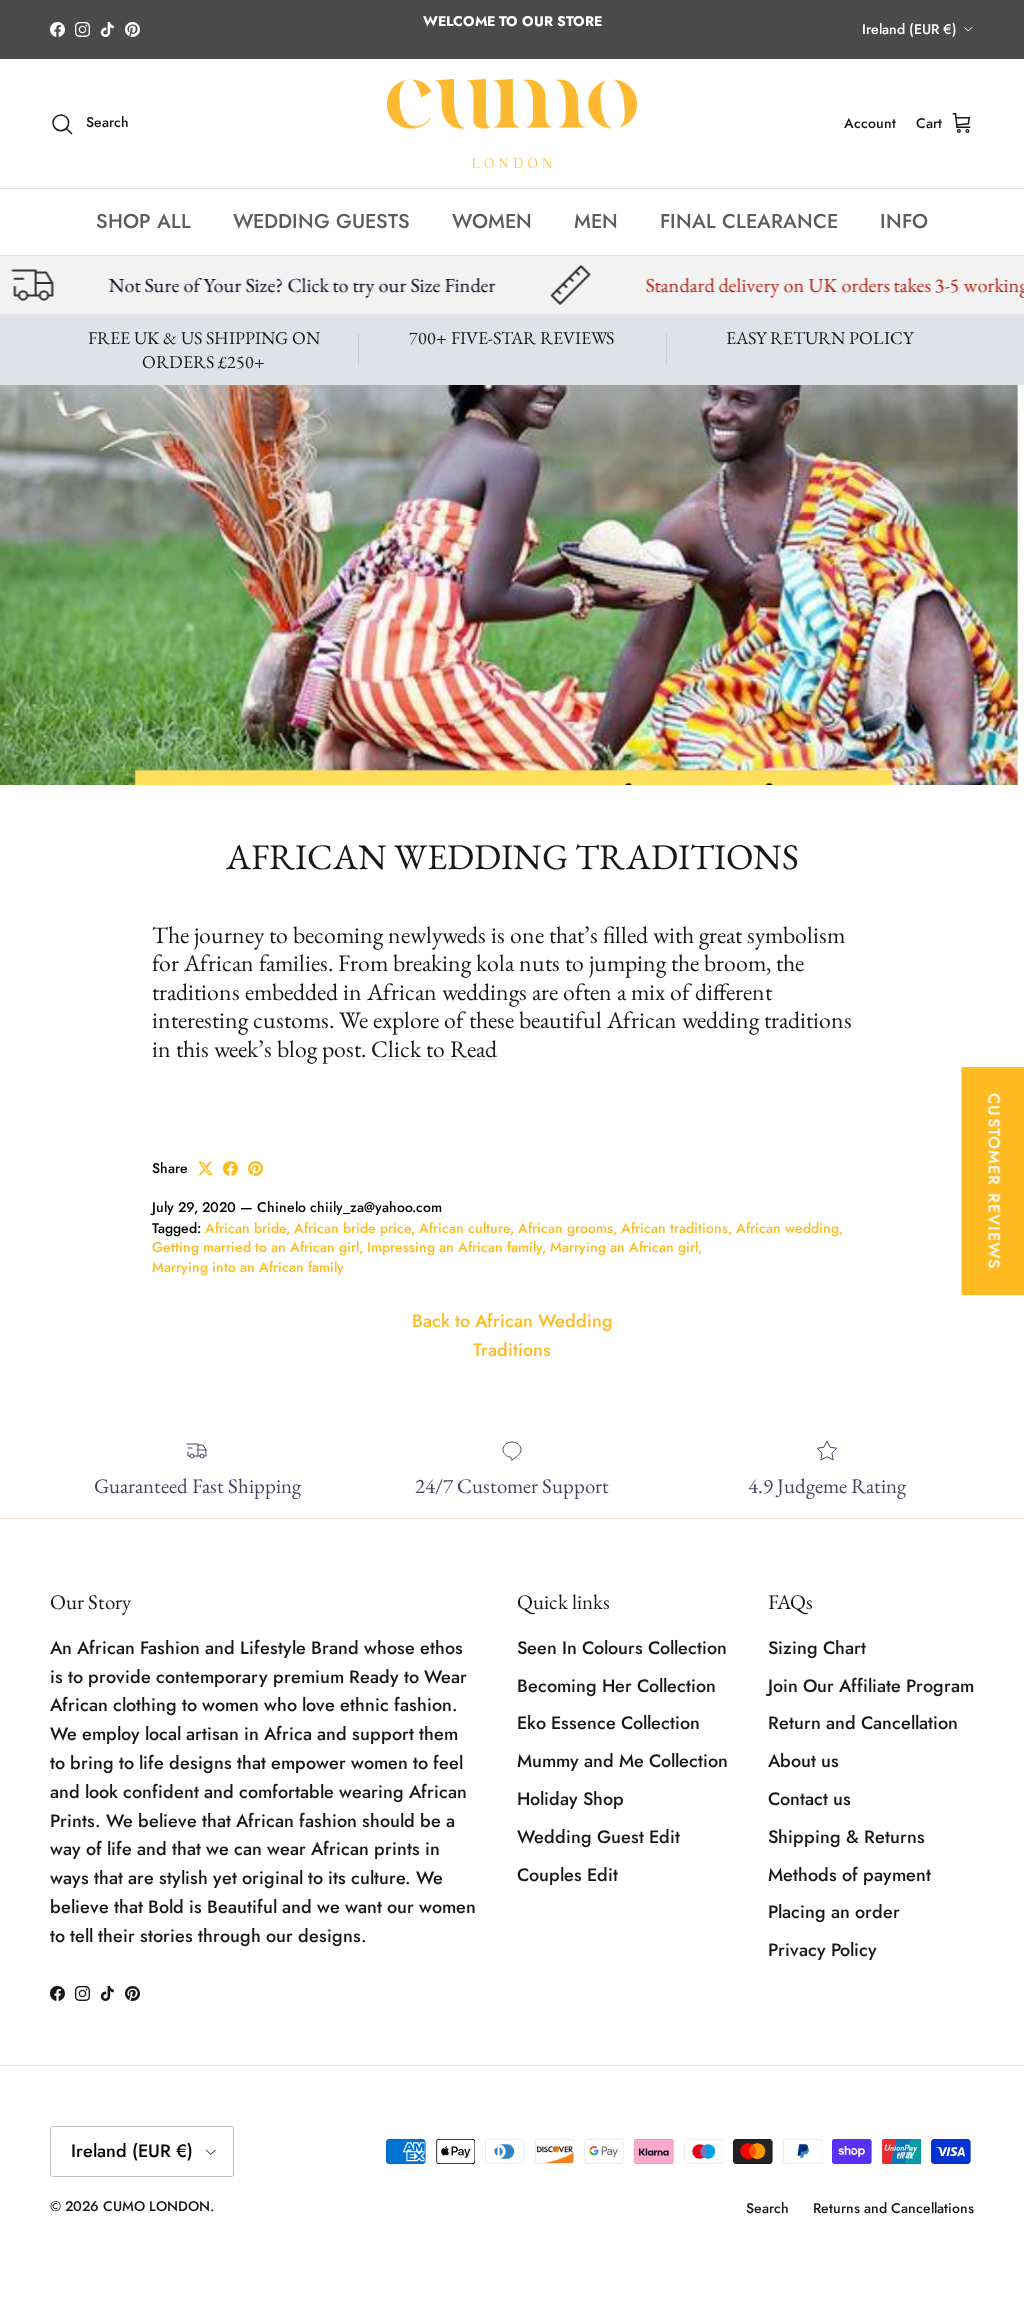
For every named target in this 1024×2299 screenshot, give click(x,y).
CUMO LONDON (156, 2206)
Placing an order (834, 1912)
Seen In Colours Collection (622, 1648)
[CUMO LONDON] (512, 124)
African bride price (352, 1228)
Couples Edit (567, 1875)
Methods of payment (849, 1875)
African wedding (787, 1228)
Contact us (809, 1799)
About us (803, 1761)
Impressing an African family (454, 1247)
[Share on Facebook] (230, 1168)
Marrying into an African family (248, 1267)
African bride (245, 1228)
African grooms (565, 1228)
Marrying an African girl (624, 1247)
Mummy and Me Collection (622, 1761)
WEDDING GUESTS (321, 221)
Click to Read (434, 1048)
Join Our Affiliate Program (871, 1686)
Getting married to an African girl (255, 1247)
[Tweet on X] (205, 1168)
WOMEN (492, 221)
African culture (464, 1228)
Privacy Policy (822, 1950)
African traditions (674, 1228)
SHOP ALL (143, 221)
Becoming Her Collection (616, 1686)
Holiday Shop (570, 1799)
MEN (596, 221)
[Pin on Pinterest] (255, 1168)
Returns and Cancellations (893, 2208)
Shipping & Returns (846, 1837)
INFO (904, 221)
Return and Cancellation (863, 1723)
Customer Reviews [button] (993, 1181)
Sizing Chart (817, 1648)
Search (767, 2208)
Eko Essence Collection (608, 1723)
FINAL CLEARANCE (749, 221)
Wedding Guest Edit (598, 1837)
